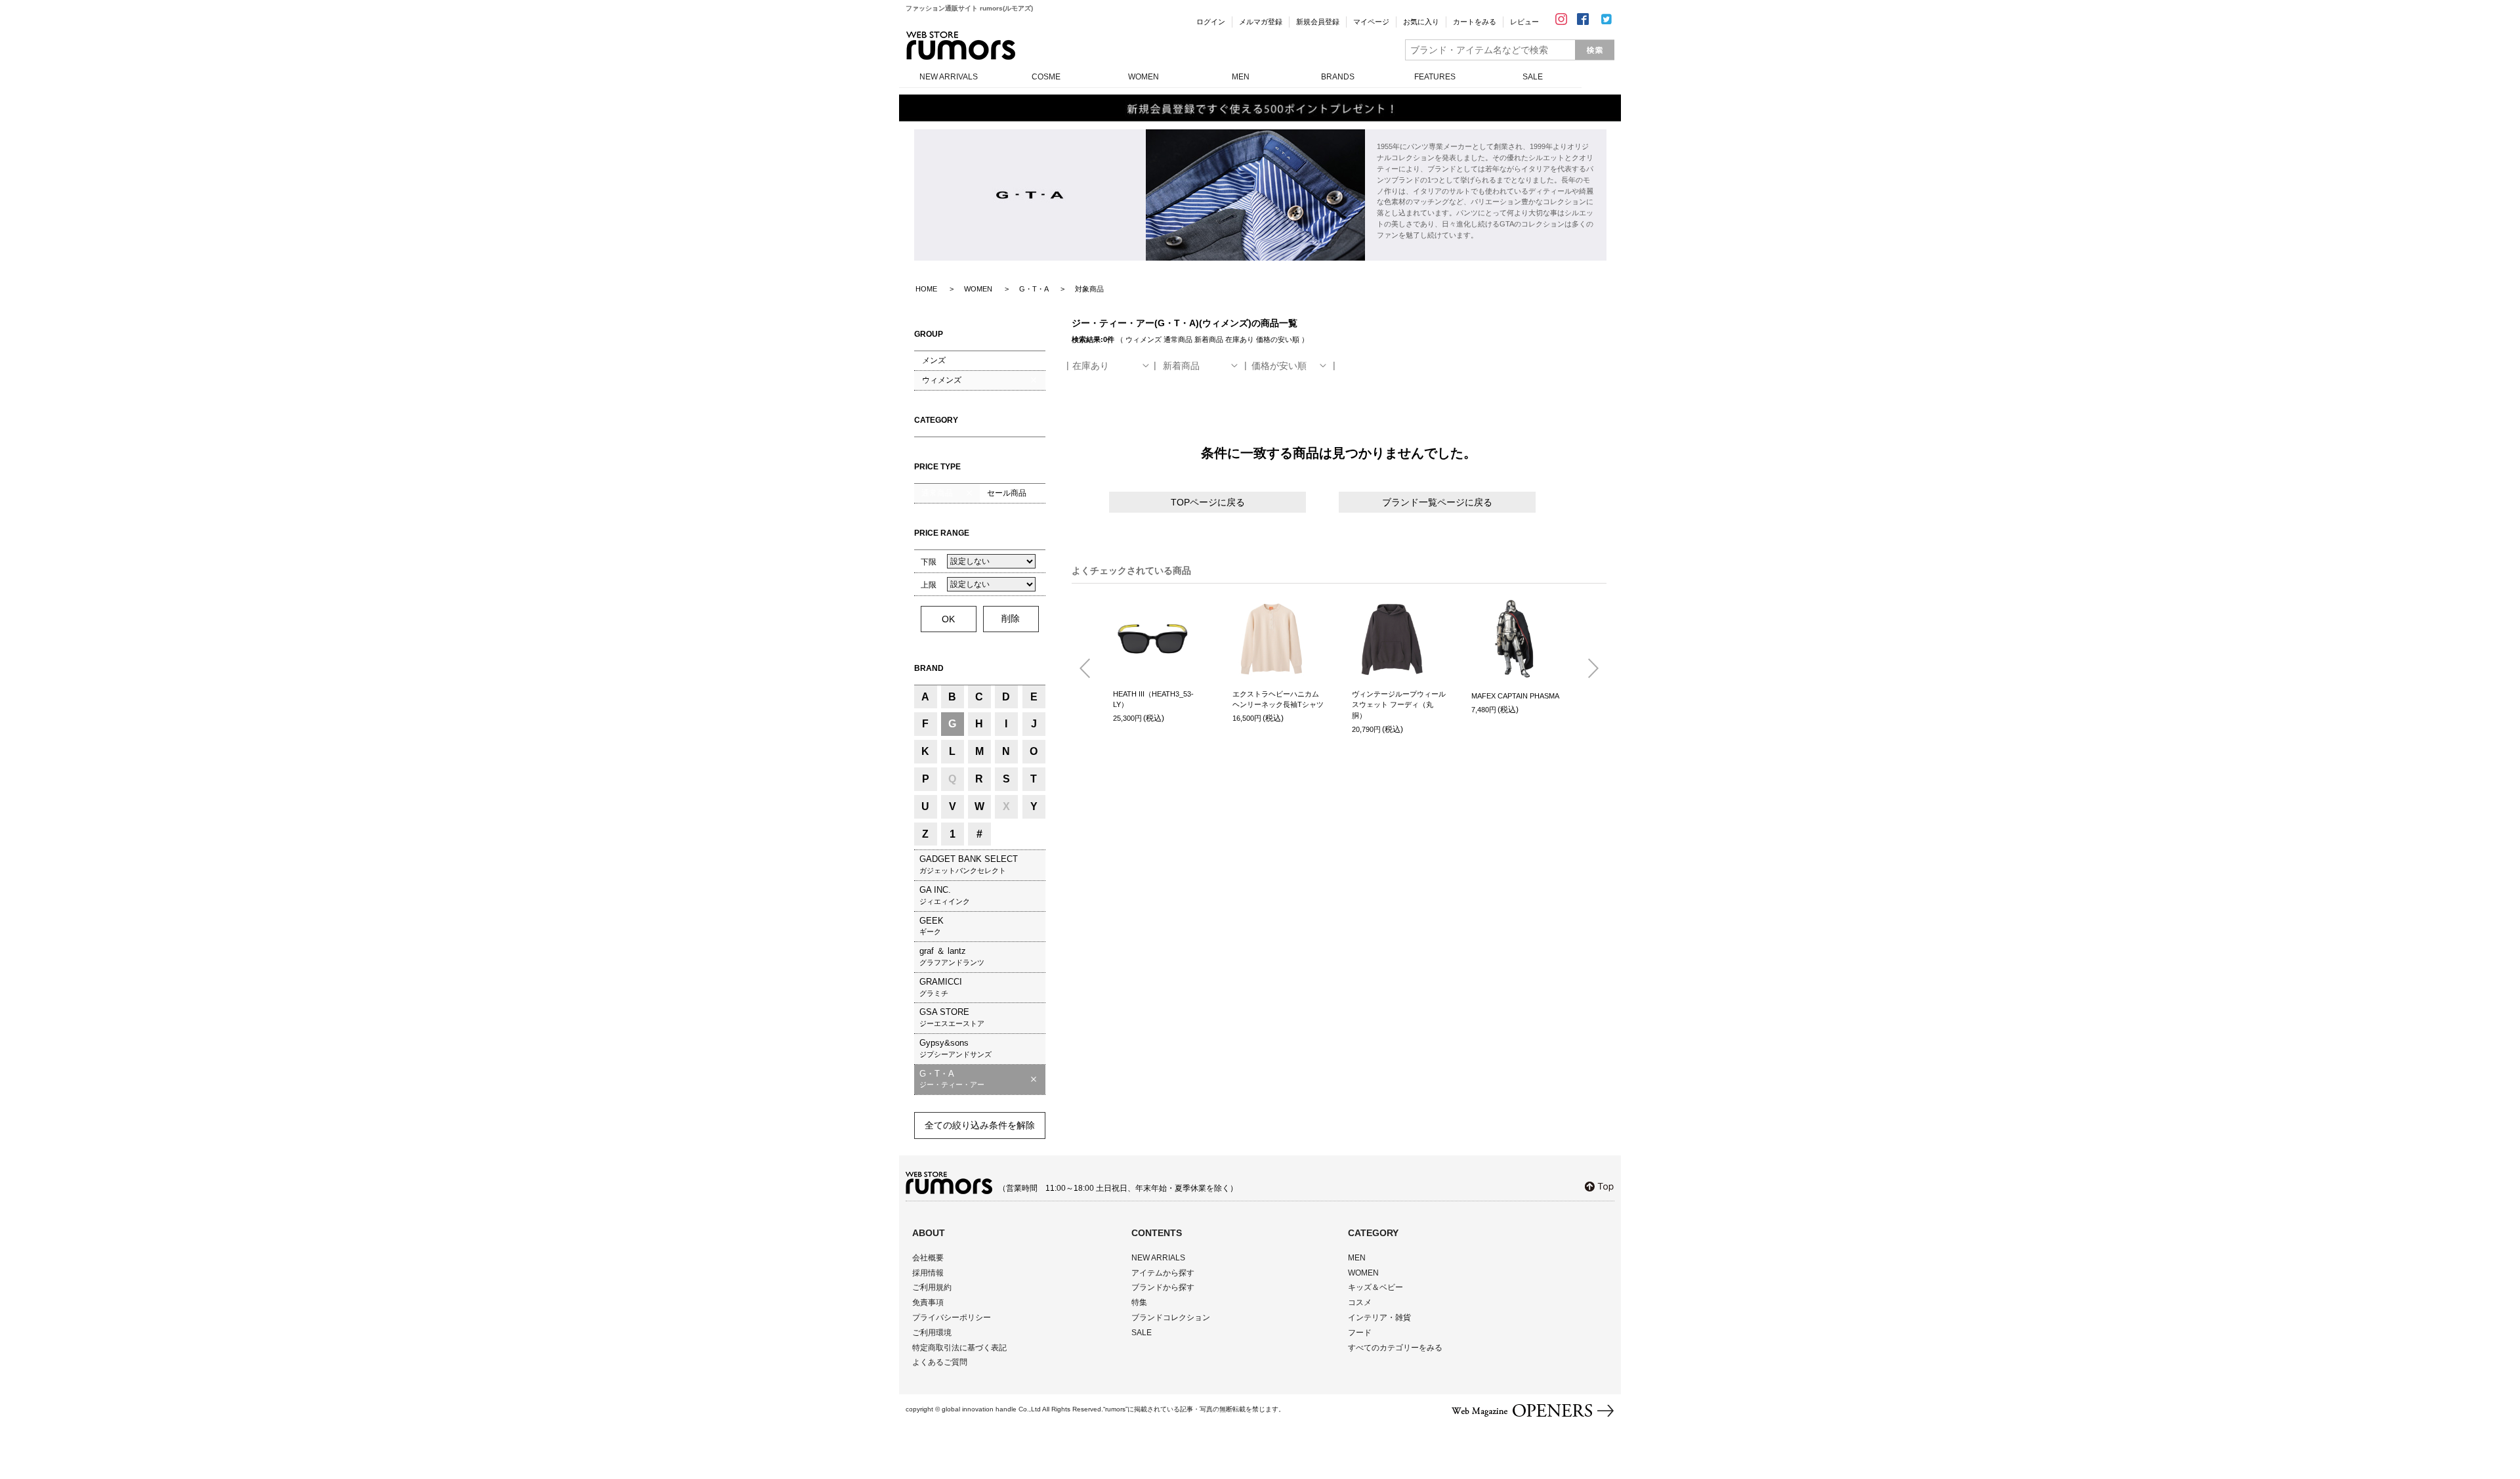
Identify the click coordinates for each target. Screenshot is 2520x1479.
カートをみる (1475, 22)
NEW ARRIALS (1158, 1258)
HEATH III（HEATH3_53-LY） (1153, 699)
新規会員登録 (1318, 22)
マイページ (1371, 22)
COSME (1046, 77)
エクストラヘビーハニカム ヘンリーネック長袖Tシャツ (1278, 699)
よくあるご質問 (940, 1362)
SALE (1533, 77)
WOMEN (1144, 77)
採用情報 (928, 1273)
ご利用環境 (932, 1333)
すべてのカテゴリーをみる (1395, 1348)
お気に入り (1421, 22)
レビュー (1524, 22)
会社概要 (928, 1258)
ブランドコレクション (1171, 1318)
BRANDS (1338, 77)
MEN (1241, 77)
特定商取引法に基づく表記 (959, 1348)
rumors (961, 46)
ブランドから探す (1163, 1287)
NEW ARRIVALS (949, 77)
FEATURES (1435, 77)
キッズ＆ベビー (1375, 1287)
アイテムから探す (1163, 1273)
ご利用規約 (932, 1287)
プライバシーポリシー (952, 1318)
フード (1360, 1333)
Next (1588, 669)
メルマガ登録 (1261, 22)
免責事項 (928, 1302)
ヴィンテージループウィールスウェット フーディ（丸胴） (1399, 705)
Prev (1090, 669)
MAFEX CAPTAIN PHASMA (1515, 696)
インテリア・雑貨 (1379, 1318)
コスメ (1360, 1302)
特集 (1139, 1302)
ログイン (1211, 22)
